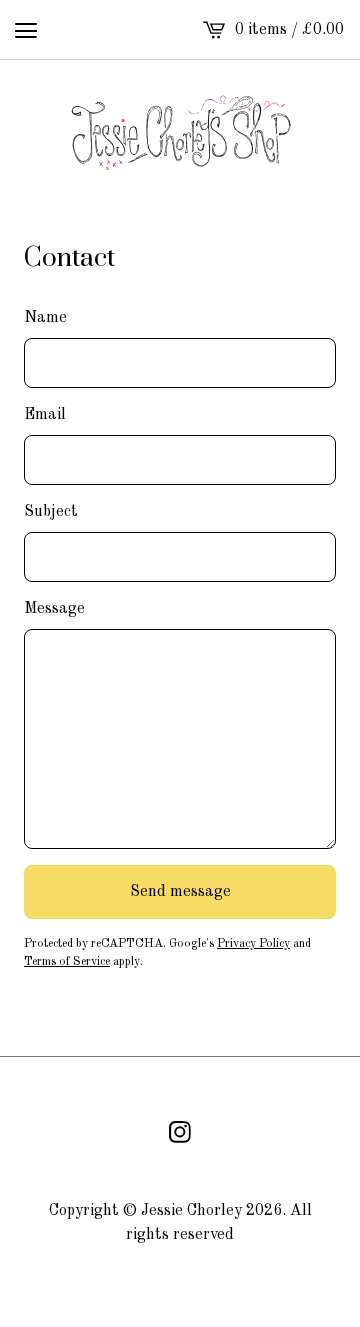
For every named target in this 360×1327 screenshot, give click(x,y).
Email (45, 415)
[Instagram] (180, 1132)
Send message (180, 892)
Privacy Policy (253, 944)
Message (54, 609)
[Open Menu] (26, 30)
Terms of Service (67, 962)
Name (45, 318)
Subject (51, 512)
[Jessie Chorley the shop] (180, 132)
